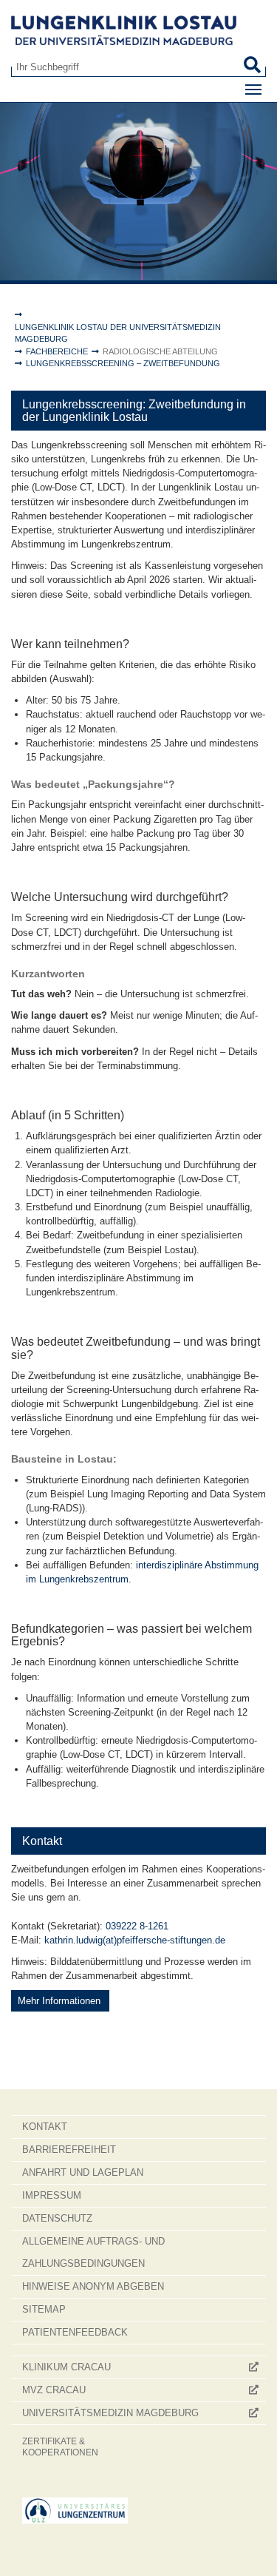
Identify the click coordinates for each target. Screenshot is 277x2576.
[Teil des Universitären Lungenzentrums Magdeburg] (75, 2511)
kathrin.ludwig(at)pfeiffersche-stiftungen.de (135, 1940)
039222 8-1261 (137, 1926)
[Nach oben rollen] (252, 2551)
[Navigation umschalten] (253, 90)
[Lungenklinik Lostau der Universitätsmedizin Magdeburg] (138, 30)
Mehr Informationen (61, 2001)
